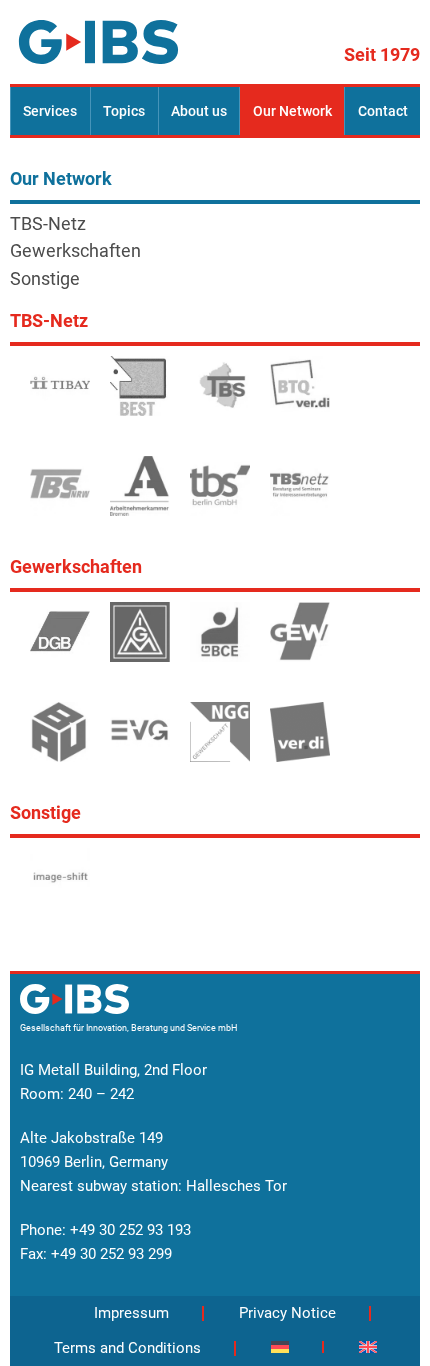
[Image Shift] (60, 887)
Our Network (292, 111)
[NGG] (220, 741)
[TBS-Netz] (300, 495)
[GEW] (300, 641)
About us (199, 111)
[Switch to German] (280, 1347)
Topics (124, 111)
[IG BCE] (220, 641)
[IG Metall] (140, 641)
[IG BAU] (60, 741)
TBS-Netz (48, 224)
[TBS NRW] (60, 495)
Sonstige (45, 279)
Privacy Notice (287, 1313)
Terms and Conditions (127, 1348)
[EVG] (140, 741)
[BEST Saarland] (140, 395)
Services (50, 111)
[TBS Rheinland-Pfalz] (220, 395)
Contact (383, 111)
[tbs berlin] (220, 495)
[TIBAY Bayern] (60, 395)
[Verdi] (300, 741)
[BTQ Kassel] (300, 393)
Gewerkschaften (75, 251)
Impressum (131, 1313)
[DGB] (60, 641)
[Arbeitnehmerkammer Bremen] (140, 495)
